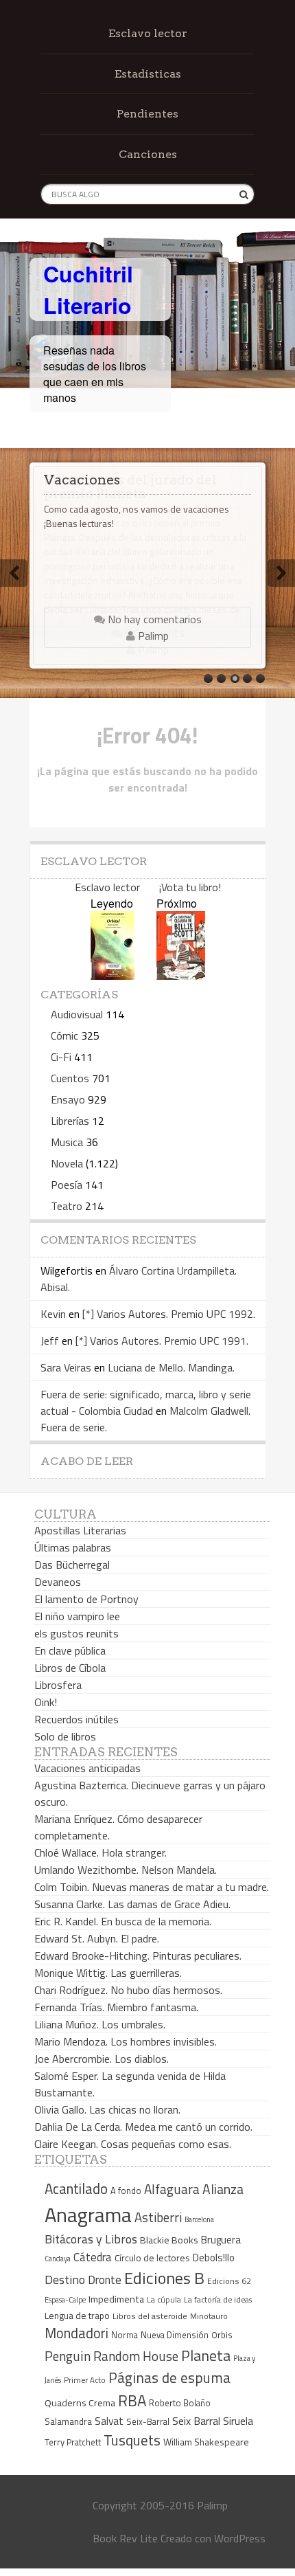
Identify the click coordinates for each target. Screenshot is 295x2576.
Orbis (222, 2335)
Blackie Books (169, 2240)
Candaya (58, 2259)
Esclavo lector (148, 33)
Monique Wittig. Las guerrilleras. (108, 1973)
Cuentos (70, 1078)
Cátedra (93, 2257)
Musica (67, 1142)
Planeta (206, 2355)
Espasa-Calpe (65, 2299)
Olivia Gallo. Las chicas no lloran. (107, 2109)
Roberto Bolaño (180, 2403)
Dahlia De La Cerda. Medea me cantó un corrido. (143, 2127)
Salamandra (68, 2421)
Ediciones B (164, 2278)
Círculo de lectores (152, 2258)
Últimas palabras (73, 1547)
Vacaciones (82, 480)
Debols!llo (214, 2258)
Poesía (67, 1185)
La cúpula (164, 2299)
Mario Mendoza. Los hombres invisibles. (126, 2041)
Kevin (53, 1314)
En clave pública (70, 1650)
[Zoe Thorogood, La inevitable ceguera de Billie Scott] (181, 975)
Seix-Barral (148, 2422)
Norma (125, 2335)
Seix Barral (196, 2421)
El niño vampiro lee (77, 1616)
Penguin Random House (111, 2356)
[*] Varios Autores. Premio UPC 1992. (169, 1314)
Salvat (109, 2421)
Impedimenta (116, 2299)
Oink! (46, 1702)
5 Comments (153, 633)
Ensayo (68, 1099)
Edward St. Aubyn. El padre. (97, 1938)
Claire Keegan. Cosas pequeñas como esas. (133, 2144)
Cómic (64, 1035)
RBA (132, 2400)
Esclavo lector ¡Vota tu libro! (148, 887)
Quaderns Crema (80, 2403)
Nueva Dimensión (175, 2335)
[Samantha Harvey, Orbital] (113, 975)
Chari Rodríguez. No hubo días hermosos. (128, 1990)
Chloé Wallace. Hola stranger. (101, 1852)
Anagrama (88, 2215)
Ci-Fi (61, 1057)
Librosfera (58, 1685)
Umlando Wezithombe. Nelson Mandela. (126, 1870)
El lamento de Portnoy (86, 1599)
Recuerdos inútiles (76, 1719)
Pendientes (147, 114)
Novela (67, 1163)
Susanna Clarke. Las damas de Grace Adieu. (132, 1904)
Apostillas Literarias (80, 1530)
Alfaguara (172, 2189)
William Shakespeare (206, 2442)
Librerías (70, 1121)
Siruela (238, 2421)
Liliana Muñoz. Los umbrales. (100, 2024)
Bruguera (221, 2240)
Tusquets (132, 2440)
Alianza (223, 2189)
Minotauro (209, 2316)
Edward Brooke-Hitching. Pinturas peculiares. (138, 1956)
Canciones (148, 154)
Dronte (105, 2280)
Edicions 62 (229, 2281)
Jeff (50, 1341)
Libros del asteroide (150, 2316)
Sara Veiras (66, 1367)
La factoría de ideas (218, 2299)
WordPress (240, 2538)
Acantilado (76, 2188)
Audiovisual (77, 1014)
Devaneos (58, 1582)
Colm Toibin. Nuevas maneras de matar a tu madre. (152, 1887)
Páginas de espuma (169, 2377)
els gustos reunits (76, 1633)
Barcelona (199, 2219)
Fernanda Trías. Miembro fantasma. (116, 2007)
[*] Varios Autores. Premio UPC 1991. (162, 1341)
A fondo (126, 2191)
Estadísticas (148, 74)
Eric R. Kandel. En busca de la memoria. (123, 1921)
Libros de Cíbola (70, 1668)
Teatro (67, 1206)
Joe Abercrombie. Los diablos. (102, 2059)
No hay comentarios (153, 619)
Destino (65, 2280)
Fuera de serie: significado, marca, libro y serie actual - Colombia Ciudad (146, 1402)
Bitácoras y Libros (91, 2239)
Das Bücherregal (72, 1565)
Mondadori (76, 2333)
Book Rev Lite (125, 2538)
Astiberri (158, 2217)
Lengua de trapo (77, 2316)
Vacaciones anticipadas (87, 1768)
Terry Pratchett (73, 2442)
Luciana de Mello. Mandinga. (171, 1367)
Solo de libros (65, 1736)
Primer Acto (85, 2380)
